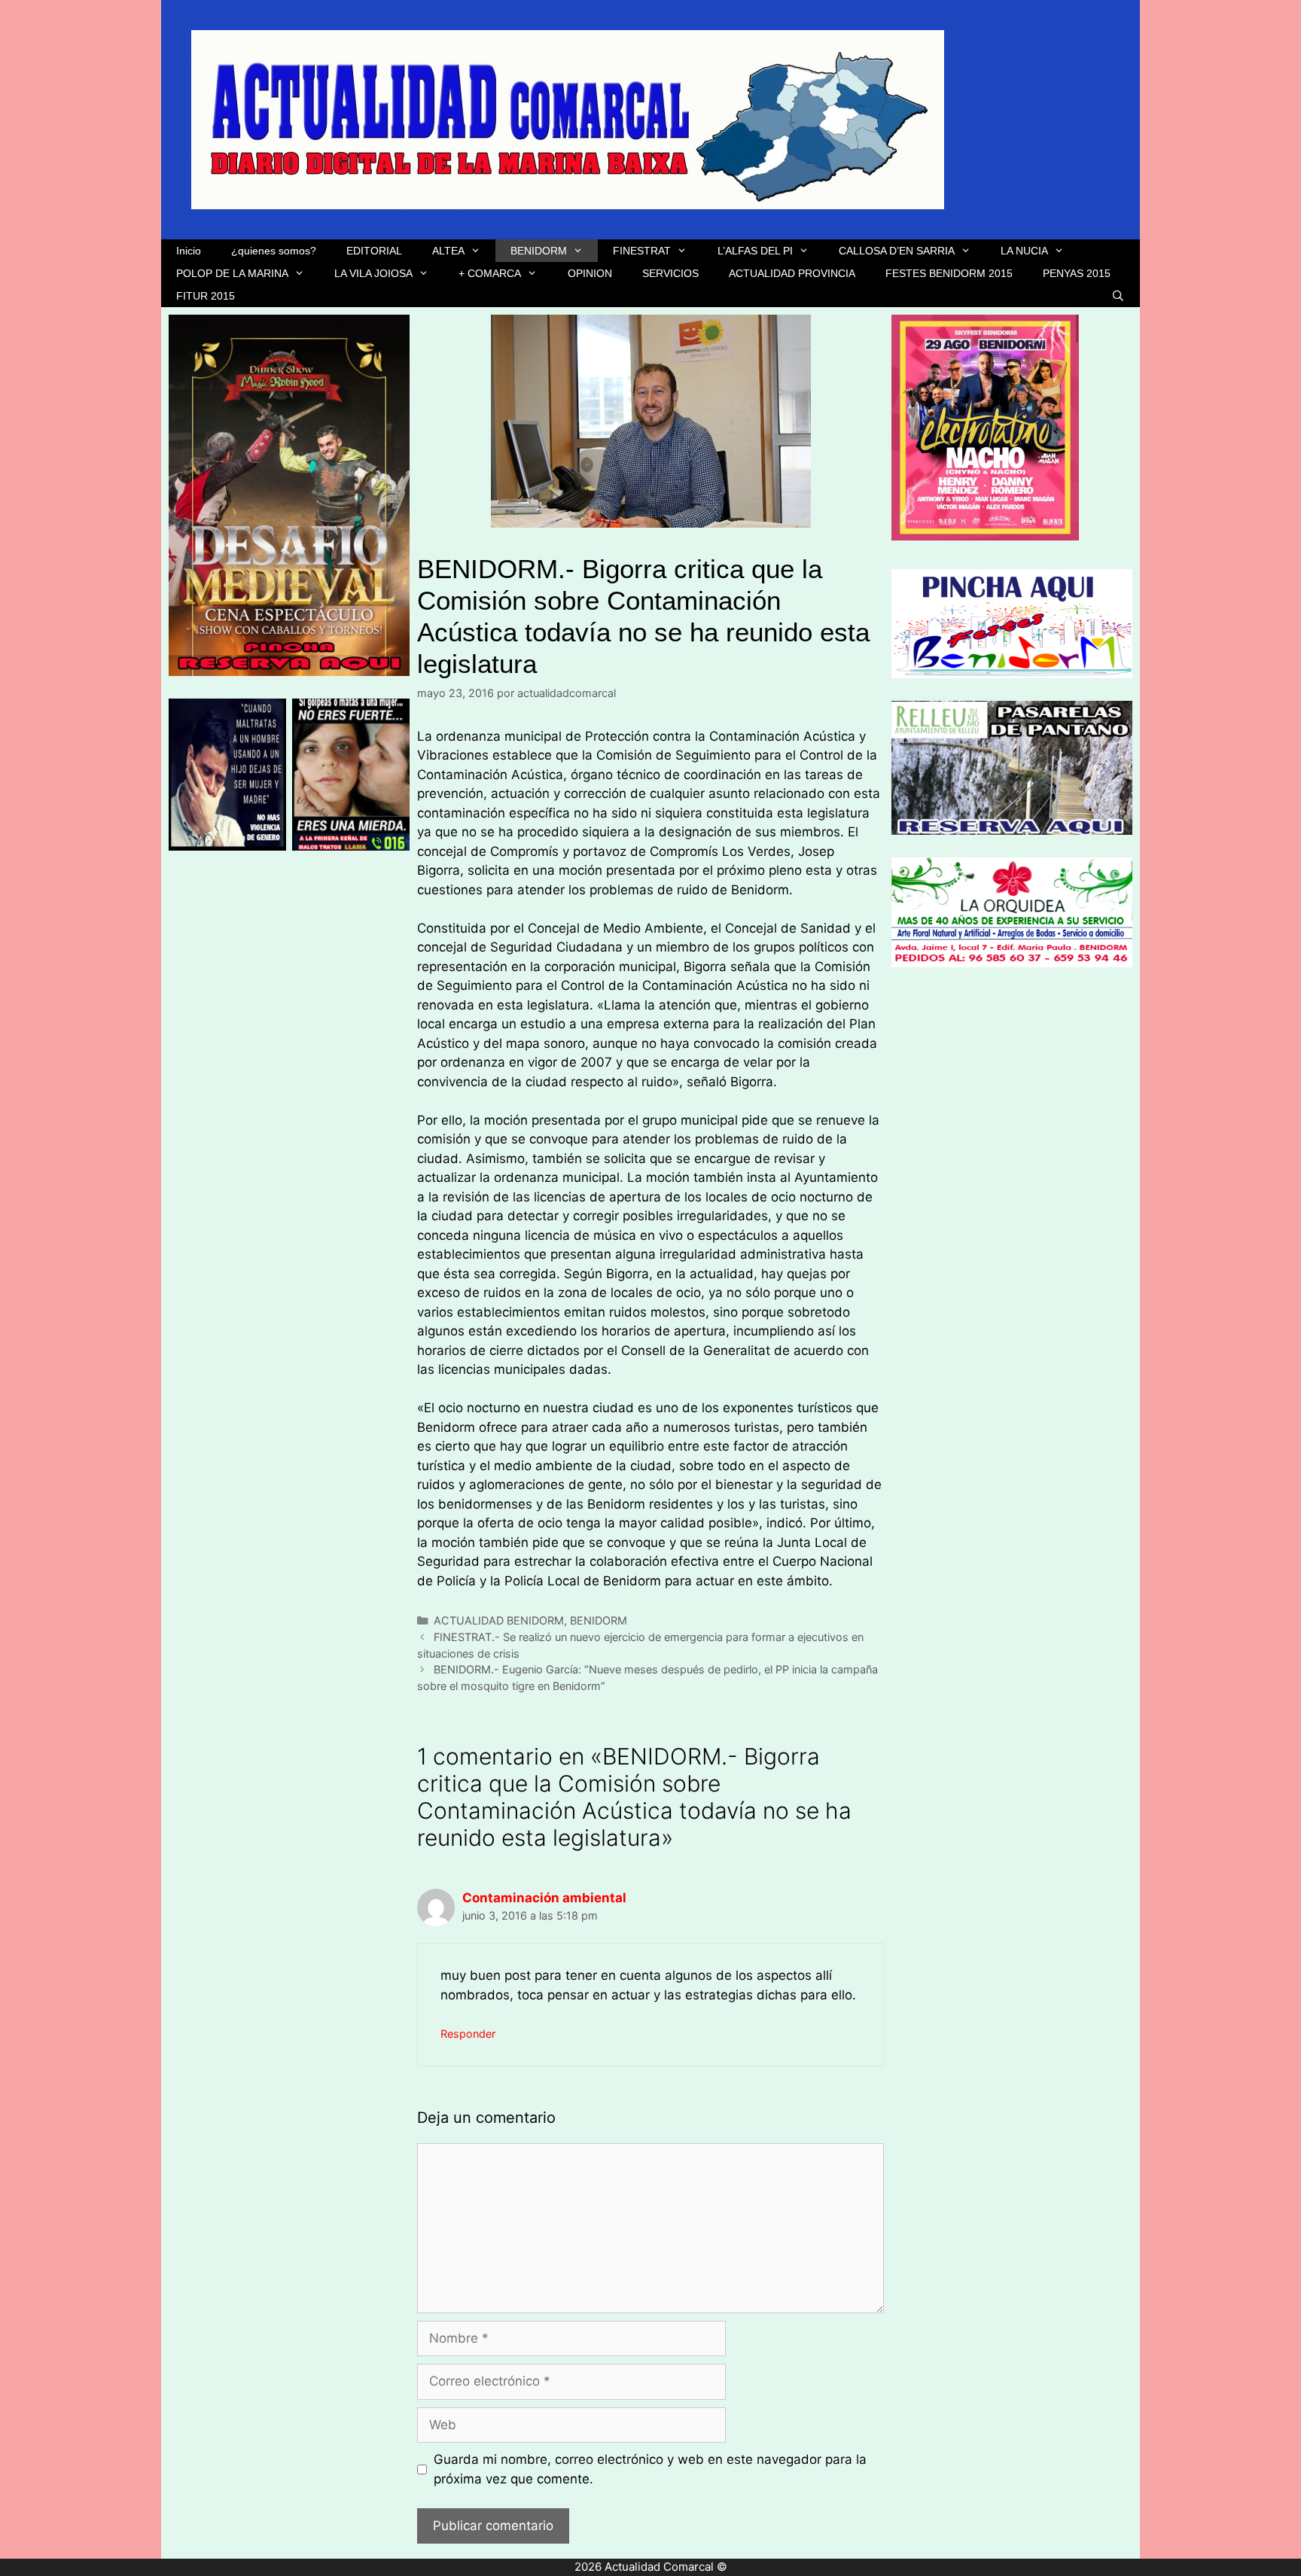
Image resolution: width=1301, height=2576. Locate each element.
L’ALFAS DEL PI (755, 251)
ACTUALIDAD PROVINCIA (792, 273)
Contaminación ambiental (544, 1898)
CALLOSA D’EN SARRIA (897, 251)
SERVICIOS (670, 273)
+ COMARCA (490, 273)
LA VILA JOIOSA (373, 273)
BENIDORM (539, 251)
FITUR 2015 (206, 296)
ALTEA (448, 251)
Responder (468, 2034)
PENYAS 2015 (1077, 273)
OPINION (590, 273)
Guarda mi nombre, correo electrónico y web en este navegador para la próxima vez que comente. (650, 2469)
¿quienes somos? (274, 251)
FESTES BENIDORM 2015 (949, 273)
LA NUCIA (1024, 251)
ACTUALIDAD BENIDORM (499, 1620)
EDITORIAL (374, 251)
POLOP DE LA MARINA (232, 273)
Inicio (189, 251)
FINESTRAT (642, 251)
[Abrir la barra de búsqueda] (1118, 296)
